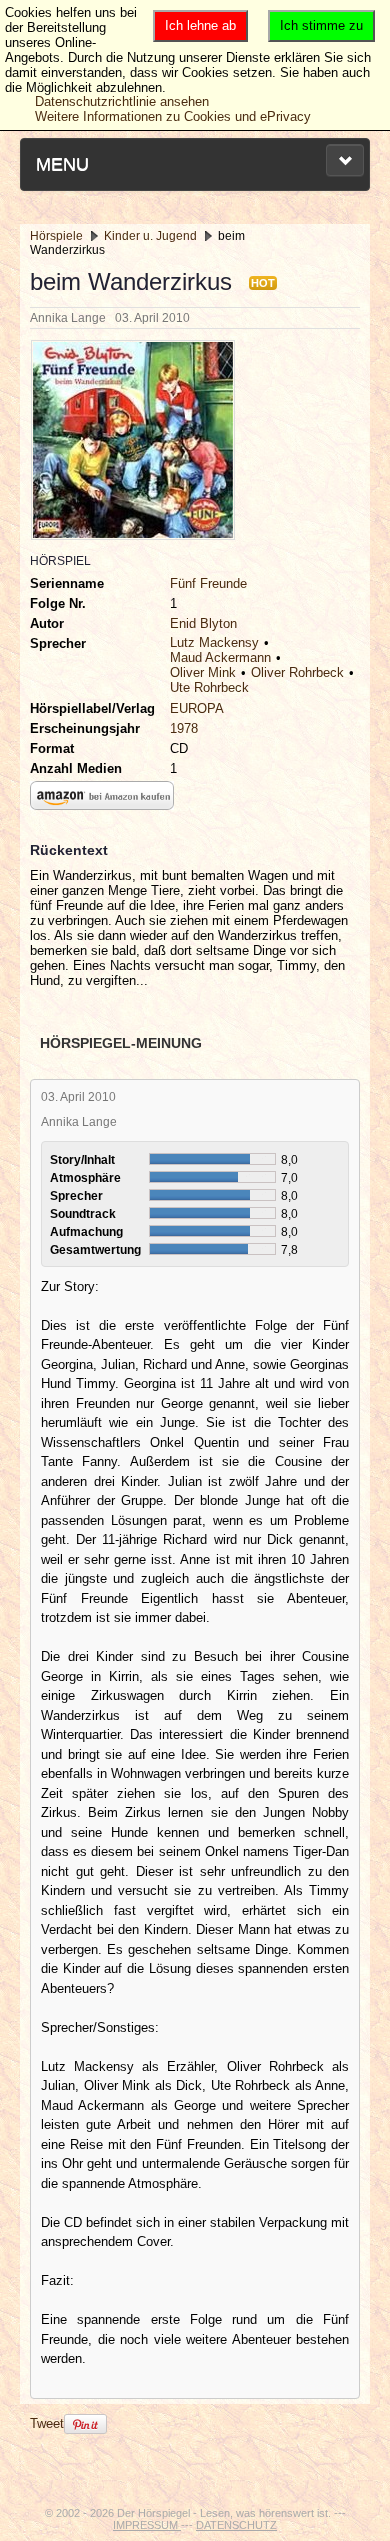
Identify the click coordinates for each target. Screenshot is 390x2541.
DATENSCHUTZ (236, 2525)
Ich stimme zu (321, 25)
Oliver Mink (203, 672)
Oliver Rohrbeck (297, 672)
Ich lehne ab (200, 25)
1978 (184, 728)
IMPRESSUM (147, 2525)
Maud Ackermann (220, 657)
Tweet (47, 2423)
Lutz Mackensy (214, 642)
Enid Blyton (203, 623)
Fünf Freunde (208, 583)
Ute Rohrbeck (209, 687)
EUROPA (197, 708)
